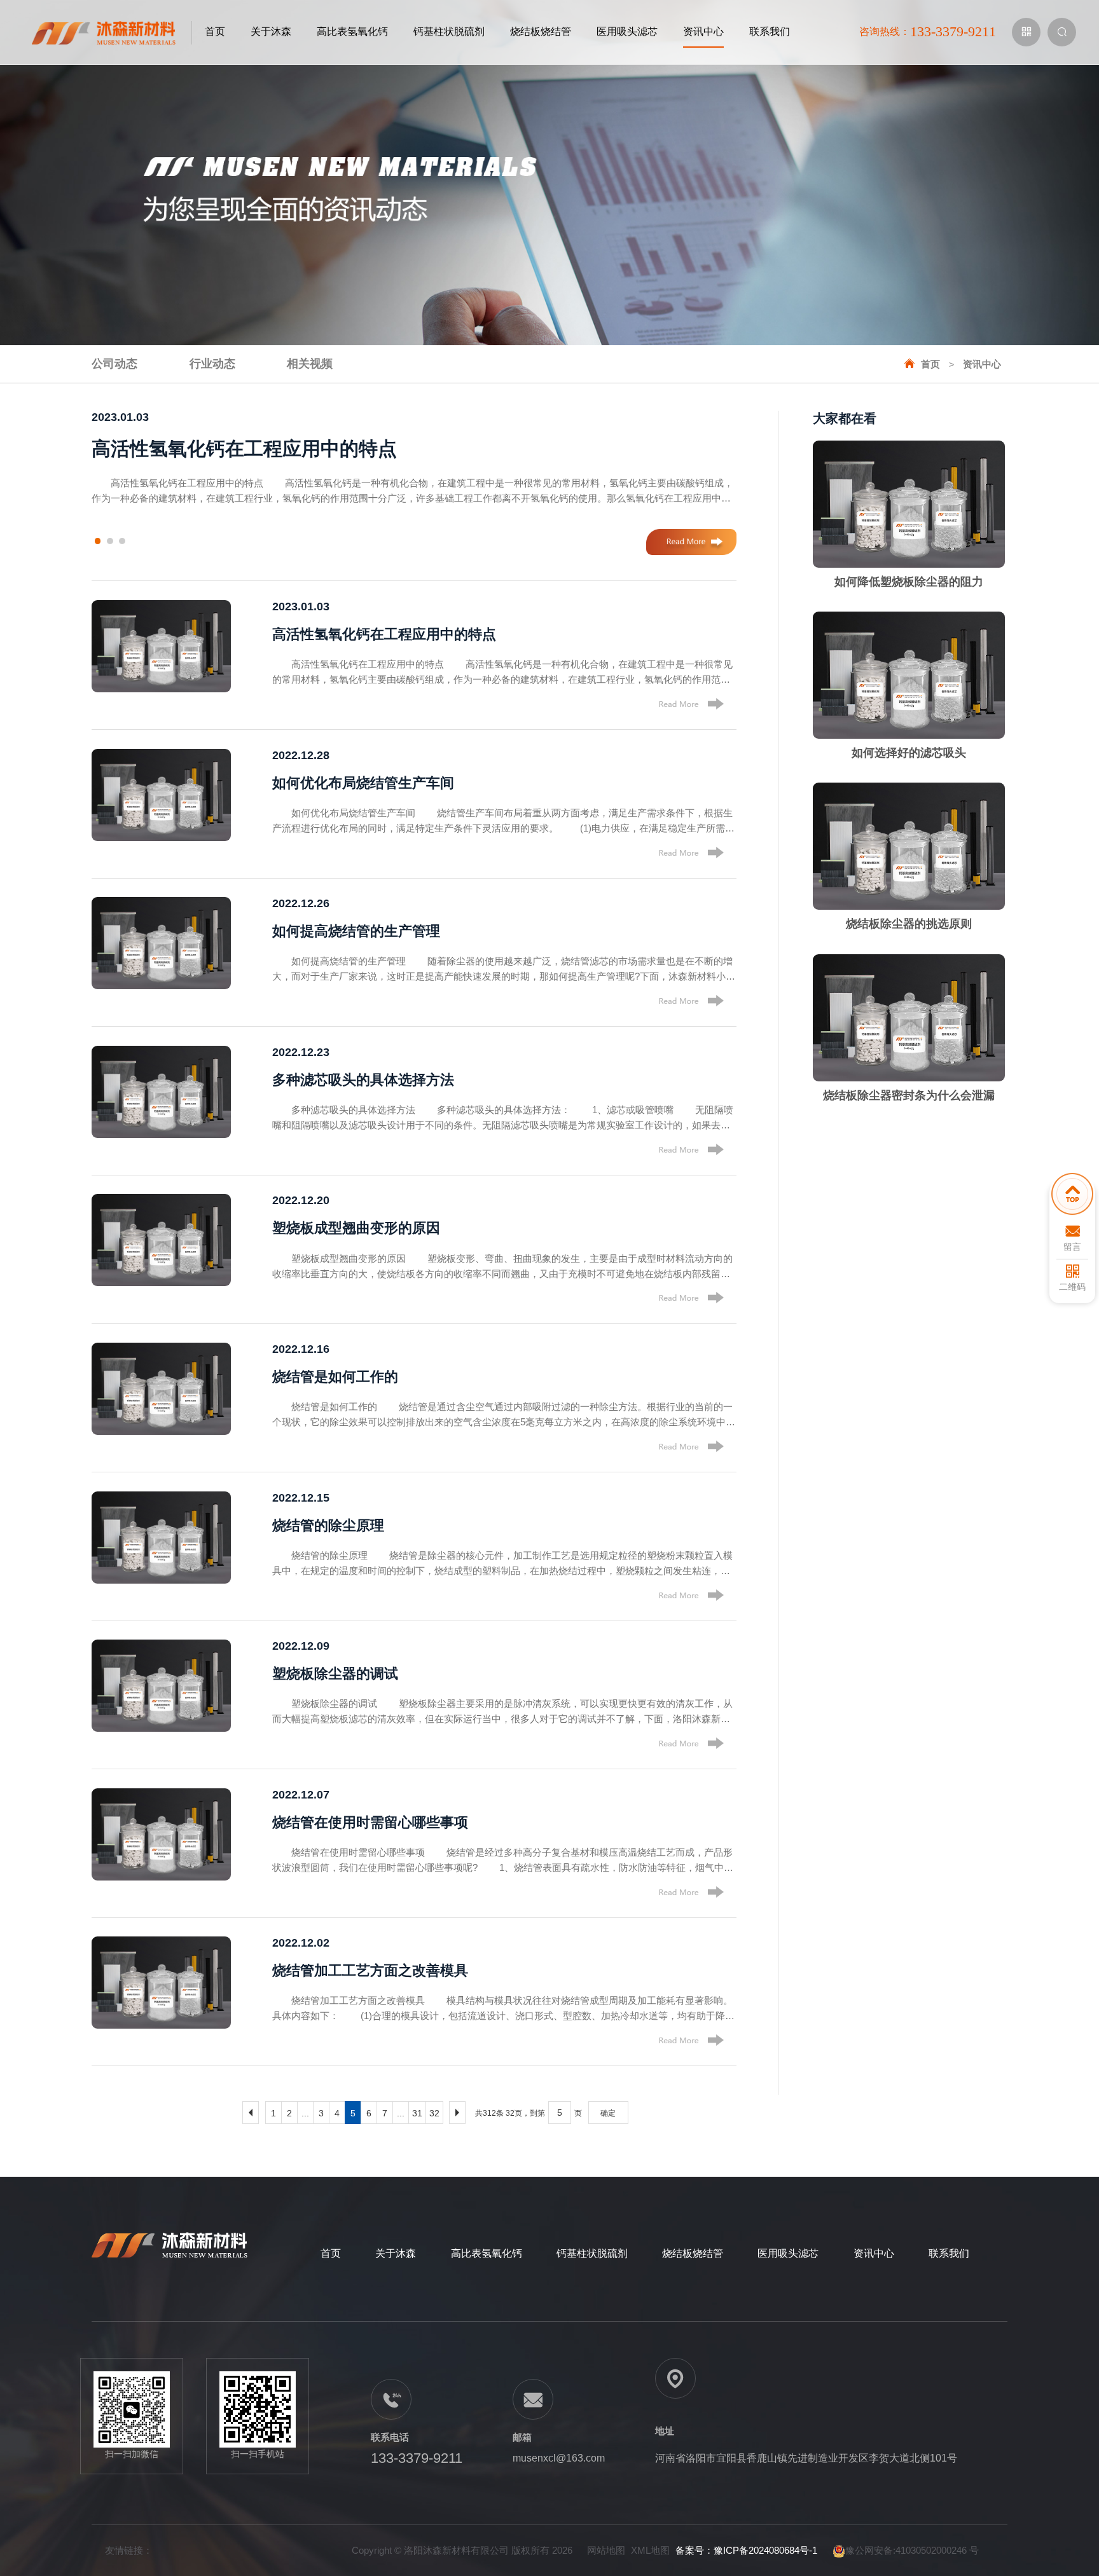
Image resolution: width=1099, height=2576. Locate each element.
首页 (215, 31)
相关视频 (310, 364)
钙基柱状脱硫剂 (449, 31)
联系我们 (770, 31)
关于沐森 (271, 31)
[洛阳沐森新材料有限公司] (112, 32)
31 (417, 2113)
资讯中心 (703, 31)
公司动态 (114, 364)
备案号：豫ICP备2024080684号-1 (746, 2550)
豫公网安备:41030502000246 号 (912, 2550)
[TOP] (1072, 1197)
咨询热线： (928, 31)
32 (434, 2113)
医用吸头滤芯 (627, 31)
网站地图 (606, 2550)
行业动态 (212, 364)
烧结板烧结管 (541, 31)
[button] (98, 541)
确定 (608, 2113)
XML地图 (650, 2550)
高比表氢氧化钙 (352, 31)
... (305, 2113)
